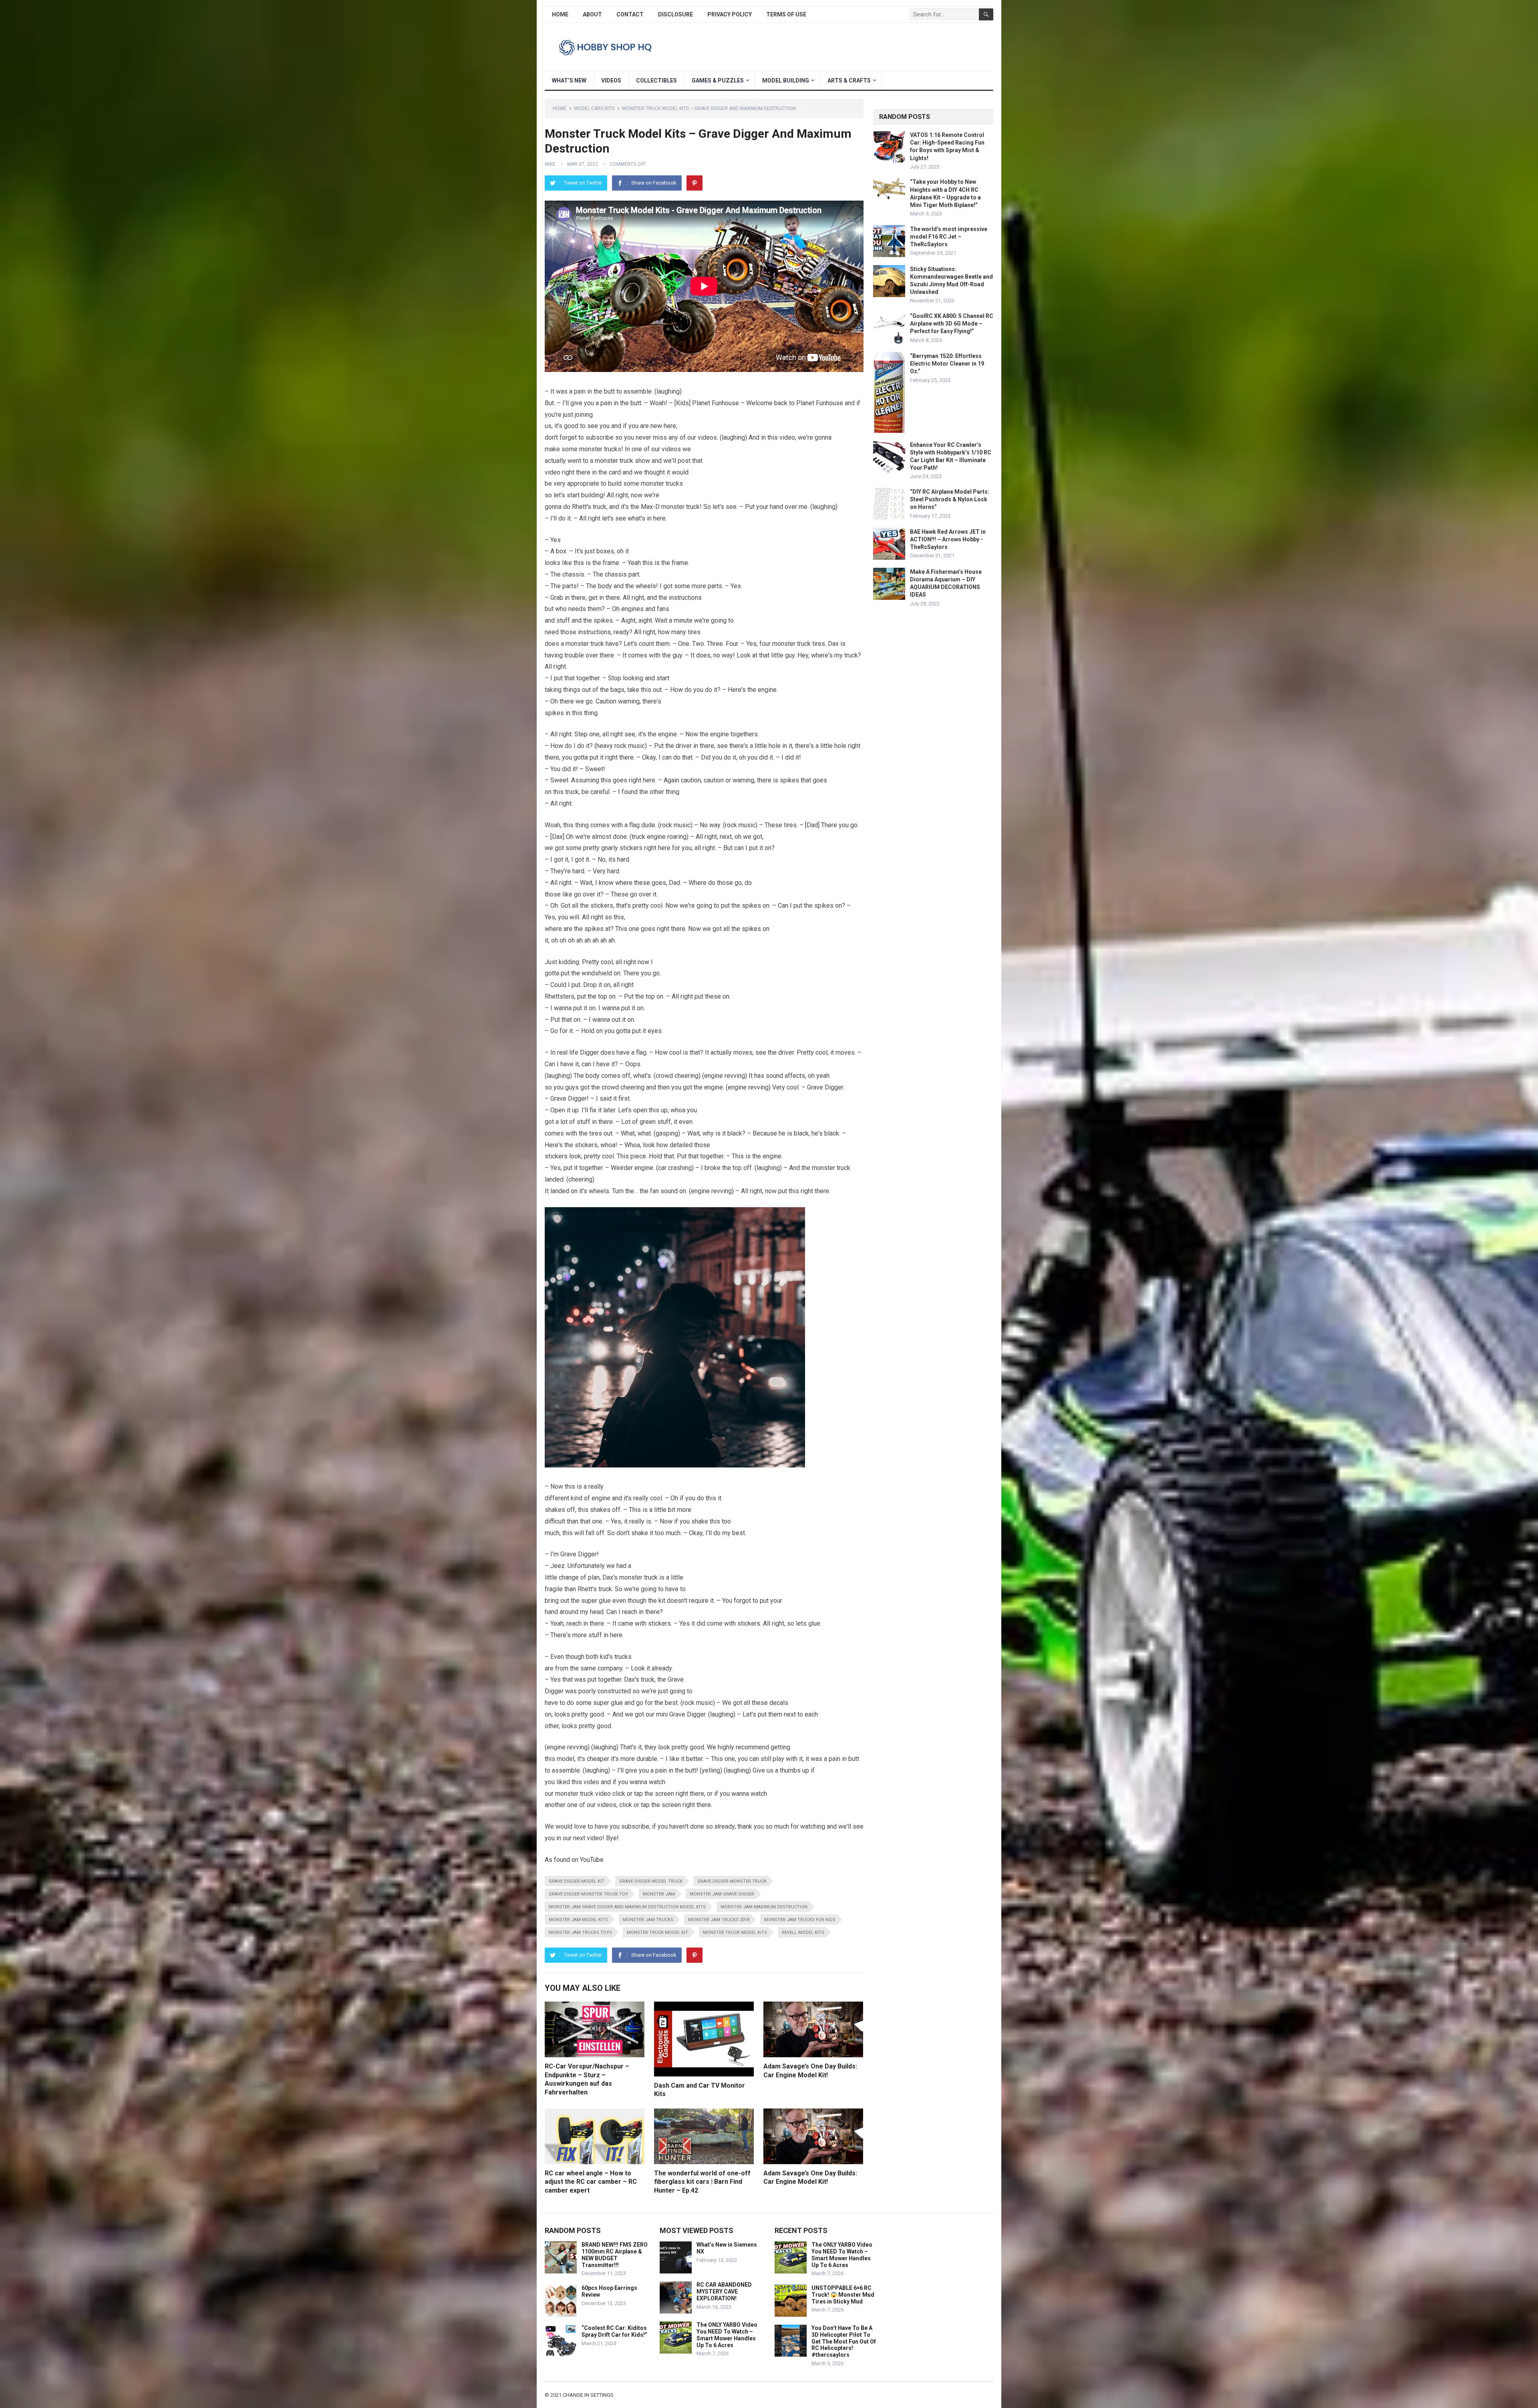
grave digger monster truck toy (588, 1894)
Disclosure (675, 14)
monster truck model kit (657, 1933)
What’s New (569, 80)
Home (560, 14)
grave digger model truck (651, 1881)
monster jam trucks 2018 (719, 1920)
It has (756, 1076)
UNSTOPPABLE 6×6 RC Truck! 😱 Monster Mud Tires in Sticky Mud (843, 2295)
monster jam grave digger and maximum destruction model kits (627, 1907)
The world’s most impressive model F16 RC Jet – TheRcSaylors (949, 237)
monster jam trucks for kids (800, 1920)
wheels (646, 586)
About (592, 14)
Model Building (786, 80)
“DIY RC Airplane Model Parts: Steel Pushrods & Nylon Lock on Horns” (950, 499)
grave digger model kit (577, 1881)
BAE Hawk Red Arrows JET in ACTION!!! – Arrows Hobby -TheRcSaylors (948, 539)
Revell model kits (803, 1933)
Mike (550, 164)
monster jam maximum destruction (764, 1907)
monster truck (614, 461)
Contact (630, 14)
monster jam (659, 1894)
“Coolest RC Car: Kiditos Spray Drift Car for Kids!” (614, 2331)
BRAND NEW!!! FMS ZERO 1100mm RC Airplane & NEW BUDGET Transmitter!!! (615, 2255)
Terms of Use (786, 14)
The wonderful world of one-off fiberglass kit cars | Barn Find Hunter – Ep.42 (702, 2182)
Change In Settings (588, 2395)
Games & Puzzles (718, 80)
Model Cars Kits (594, 109)
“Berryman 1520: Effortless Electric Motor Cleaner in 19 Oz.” (947, 364)
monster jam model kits (578, 1920)
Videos (611, 80)
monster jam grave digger (722, 1894)
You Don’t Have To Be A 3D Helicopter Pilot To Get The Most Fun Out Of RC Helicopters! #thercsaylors (844, 2341)
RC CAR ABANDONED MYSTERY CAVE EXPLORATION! (724, 2291)
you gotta (575, 757)
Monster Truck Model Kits (735, 1933)
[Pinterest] (695, 183)
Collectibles (656, 80)
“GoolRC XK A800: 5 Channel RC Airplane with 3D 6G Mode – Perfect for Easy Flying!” (952, 324)
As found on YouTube (574, 1860)
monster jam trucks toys (580, 1933)
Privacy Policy (730, 14)
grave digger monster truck (732, 1881)
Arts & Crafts (849, 80)
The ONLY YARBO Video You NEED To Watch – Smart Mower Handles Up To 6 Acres (727, 2335)
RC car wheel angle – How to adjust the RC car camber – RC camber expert (591, 2182)
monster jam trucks (648, 1920)
